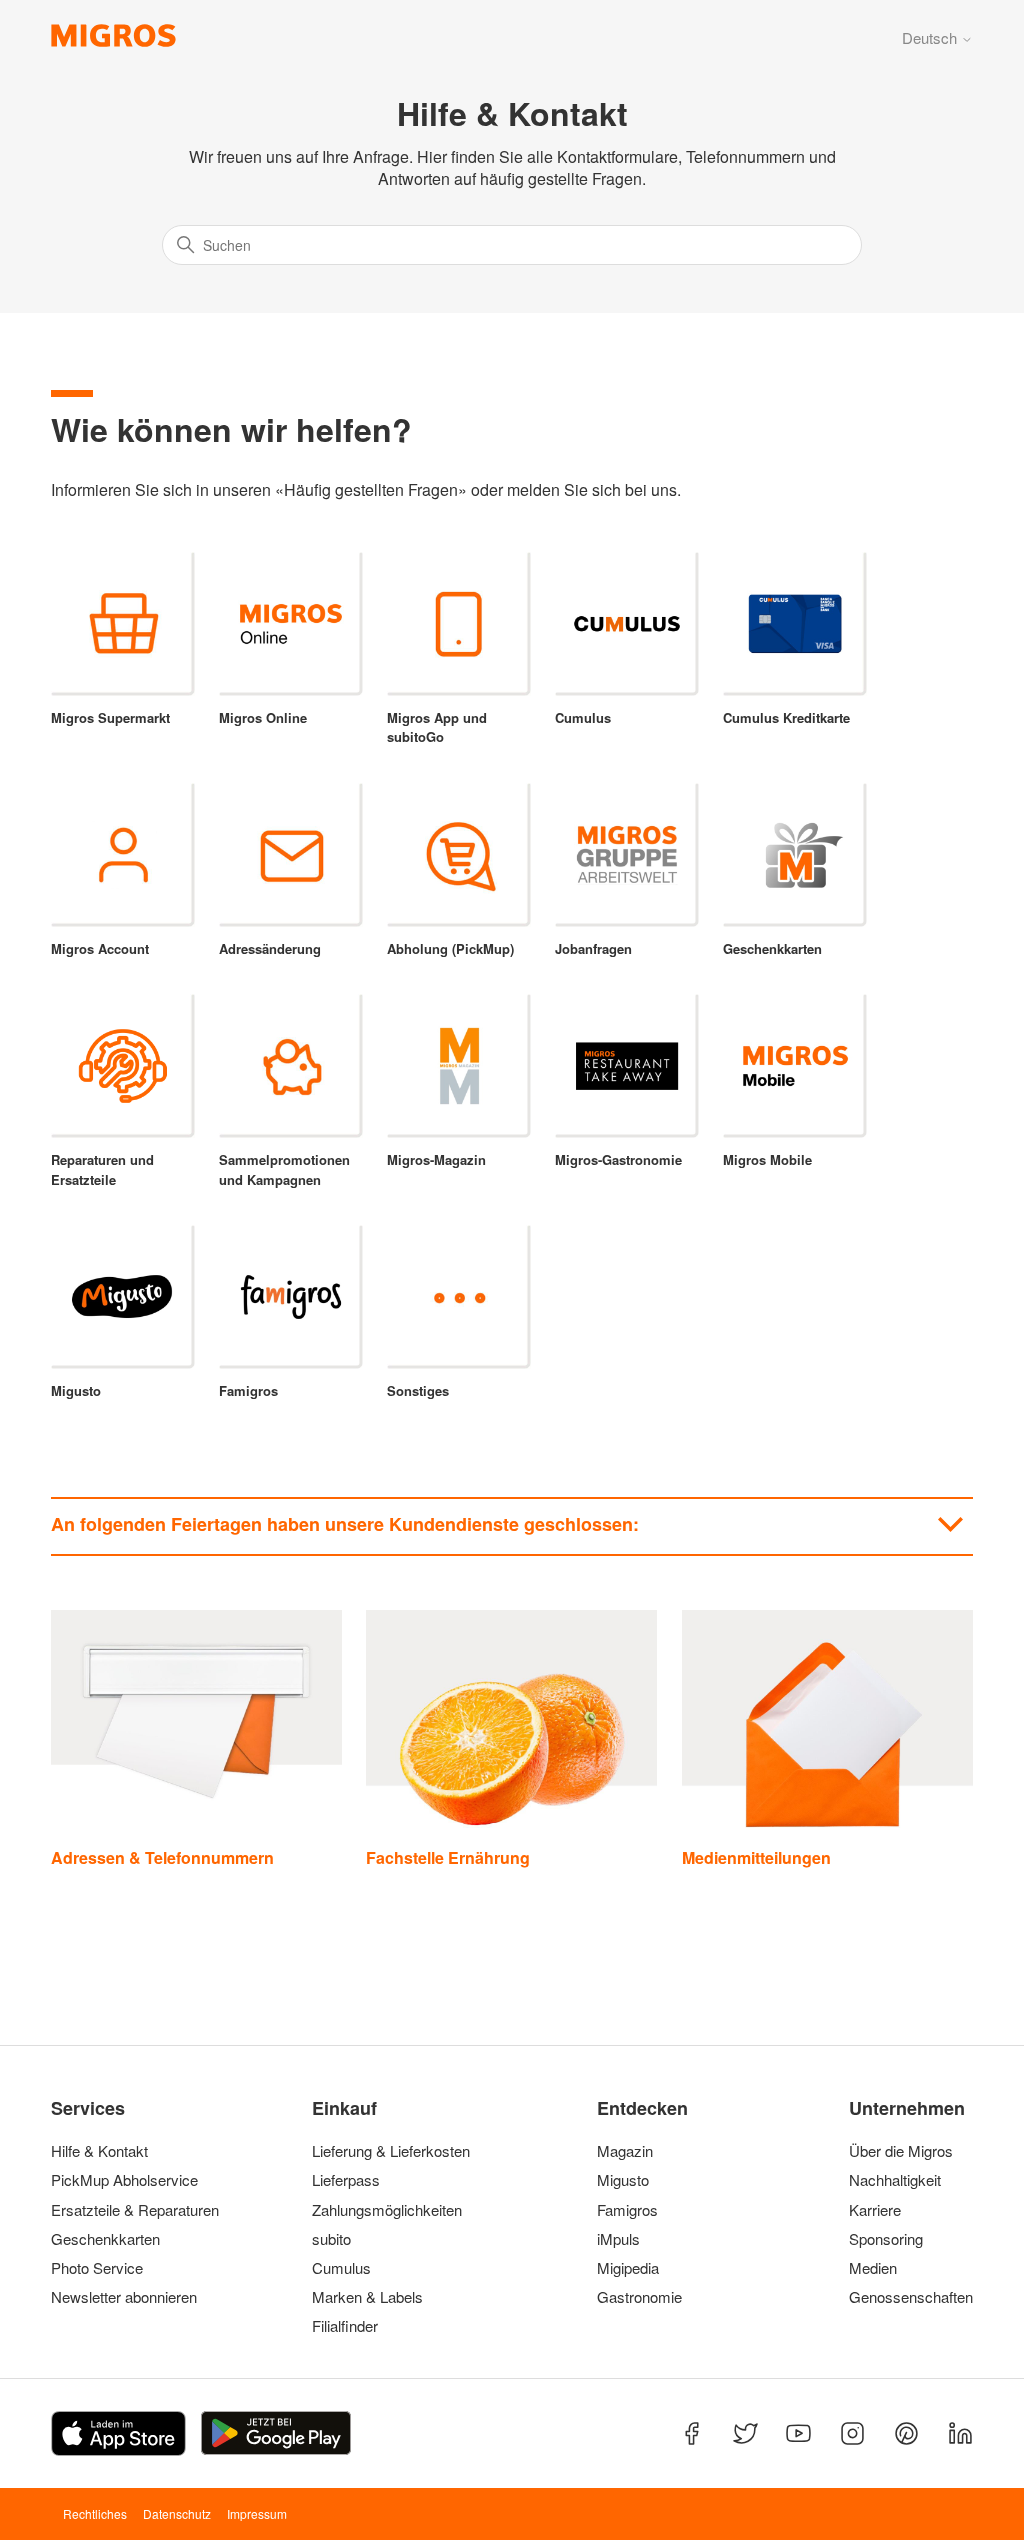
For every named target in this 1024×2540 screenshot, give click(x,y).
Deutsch (931, 37)
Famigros (627, 2210)
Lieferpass (346, 2180)
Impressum (257, 2513)
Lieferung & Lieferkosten (391, 2151)
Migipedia (628, 2268)
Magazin (625, 2151)
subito (331, 2239)
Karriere (875, 2210)
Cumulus (341, 2268)
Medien (873, 2268)
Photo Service (97, 2268)
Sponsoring (886, 2239)
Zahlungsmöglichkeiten (387, 2210)
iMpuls (618, 2239)
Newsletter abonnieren (124, 2297)
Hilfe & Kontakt (99, 2151)
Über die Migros (901, 2151)
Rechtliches (95, 2513)
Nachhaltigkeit (895, 2180)
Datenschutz (177, 2513)
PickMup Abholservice (124, 2180)
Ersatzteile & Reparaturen (135, 2210)
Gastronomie (639, 2297)
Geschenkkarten (105, 2239)
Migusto (623, 2180)
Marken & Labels (367, 2297)
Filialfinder (345, 2326)
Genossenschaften (905, 2297)
